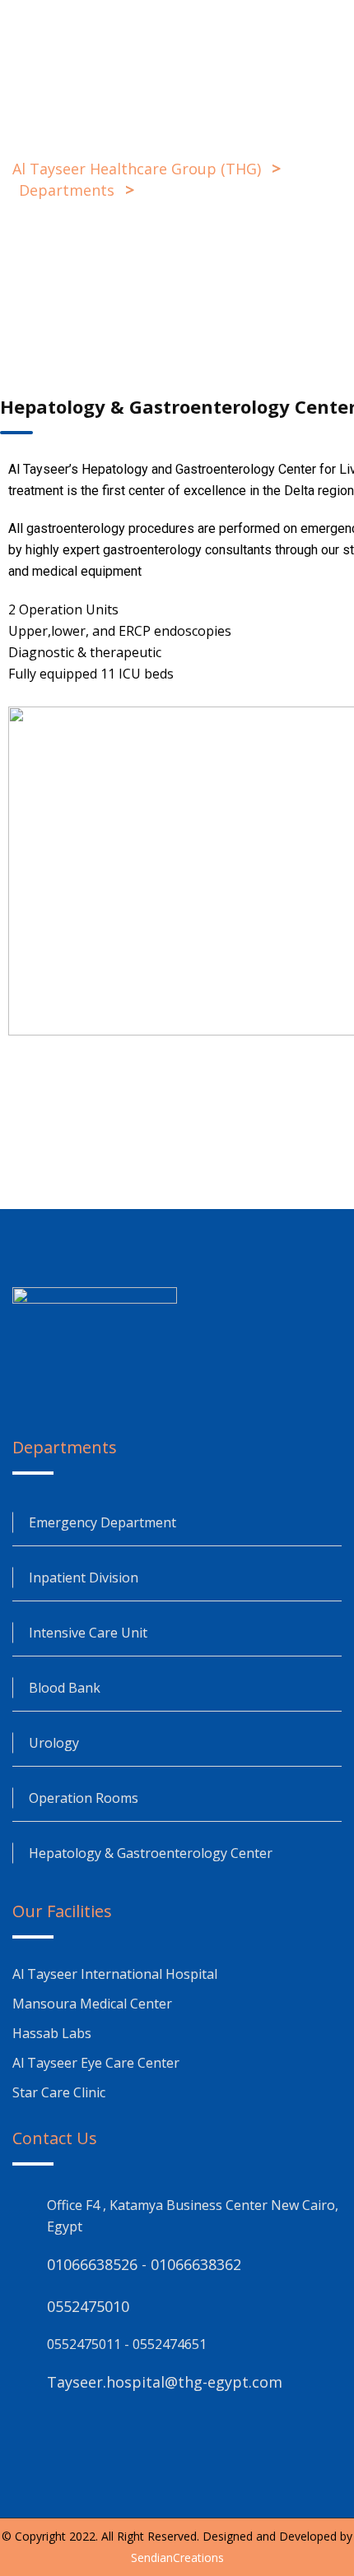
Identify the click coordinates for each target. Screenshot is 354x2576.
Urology (54, 1743)
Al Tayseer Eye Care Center (96, 2063)
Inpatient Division (84, 1578)
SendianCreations (177, 2557)
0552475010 (88, 2306)
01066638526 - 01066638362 (144, 2264)
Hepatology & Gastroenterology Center (151, 1853)
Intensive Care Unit (88, 1633)
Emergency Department (102, 1522)
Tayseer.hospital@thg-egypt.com (165, 2382)
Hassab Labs (52, 2033)
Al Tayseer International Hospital (115, 1974)
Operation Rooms (84, 1798)
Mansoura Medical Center (94, 2004)
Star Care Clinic (59, 2092)
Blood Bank (65, 1688)
